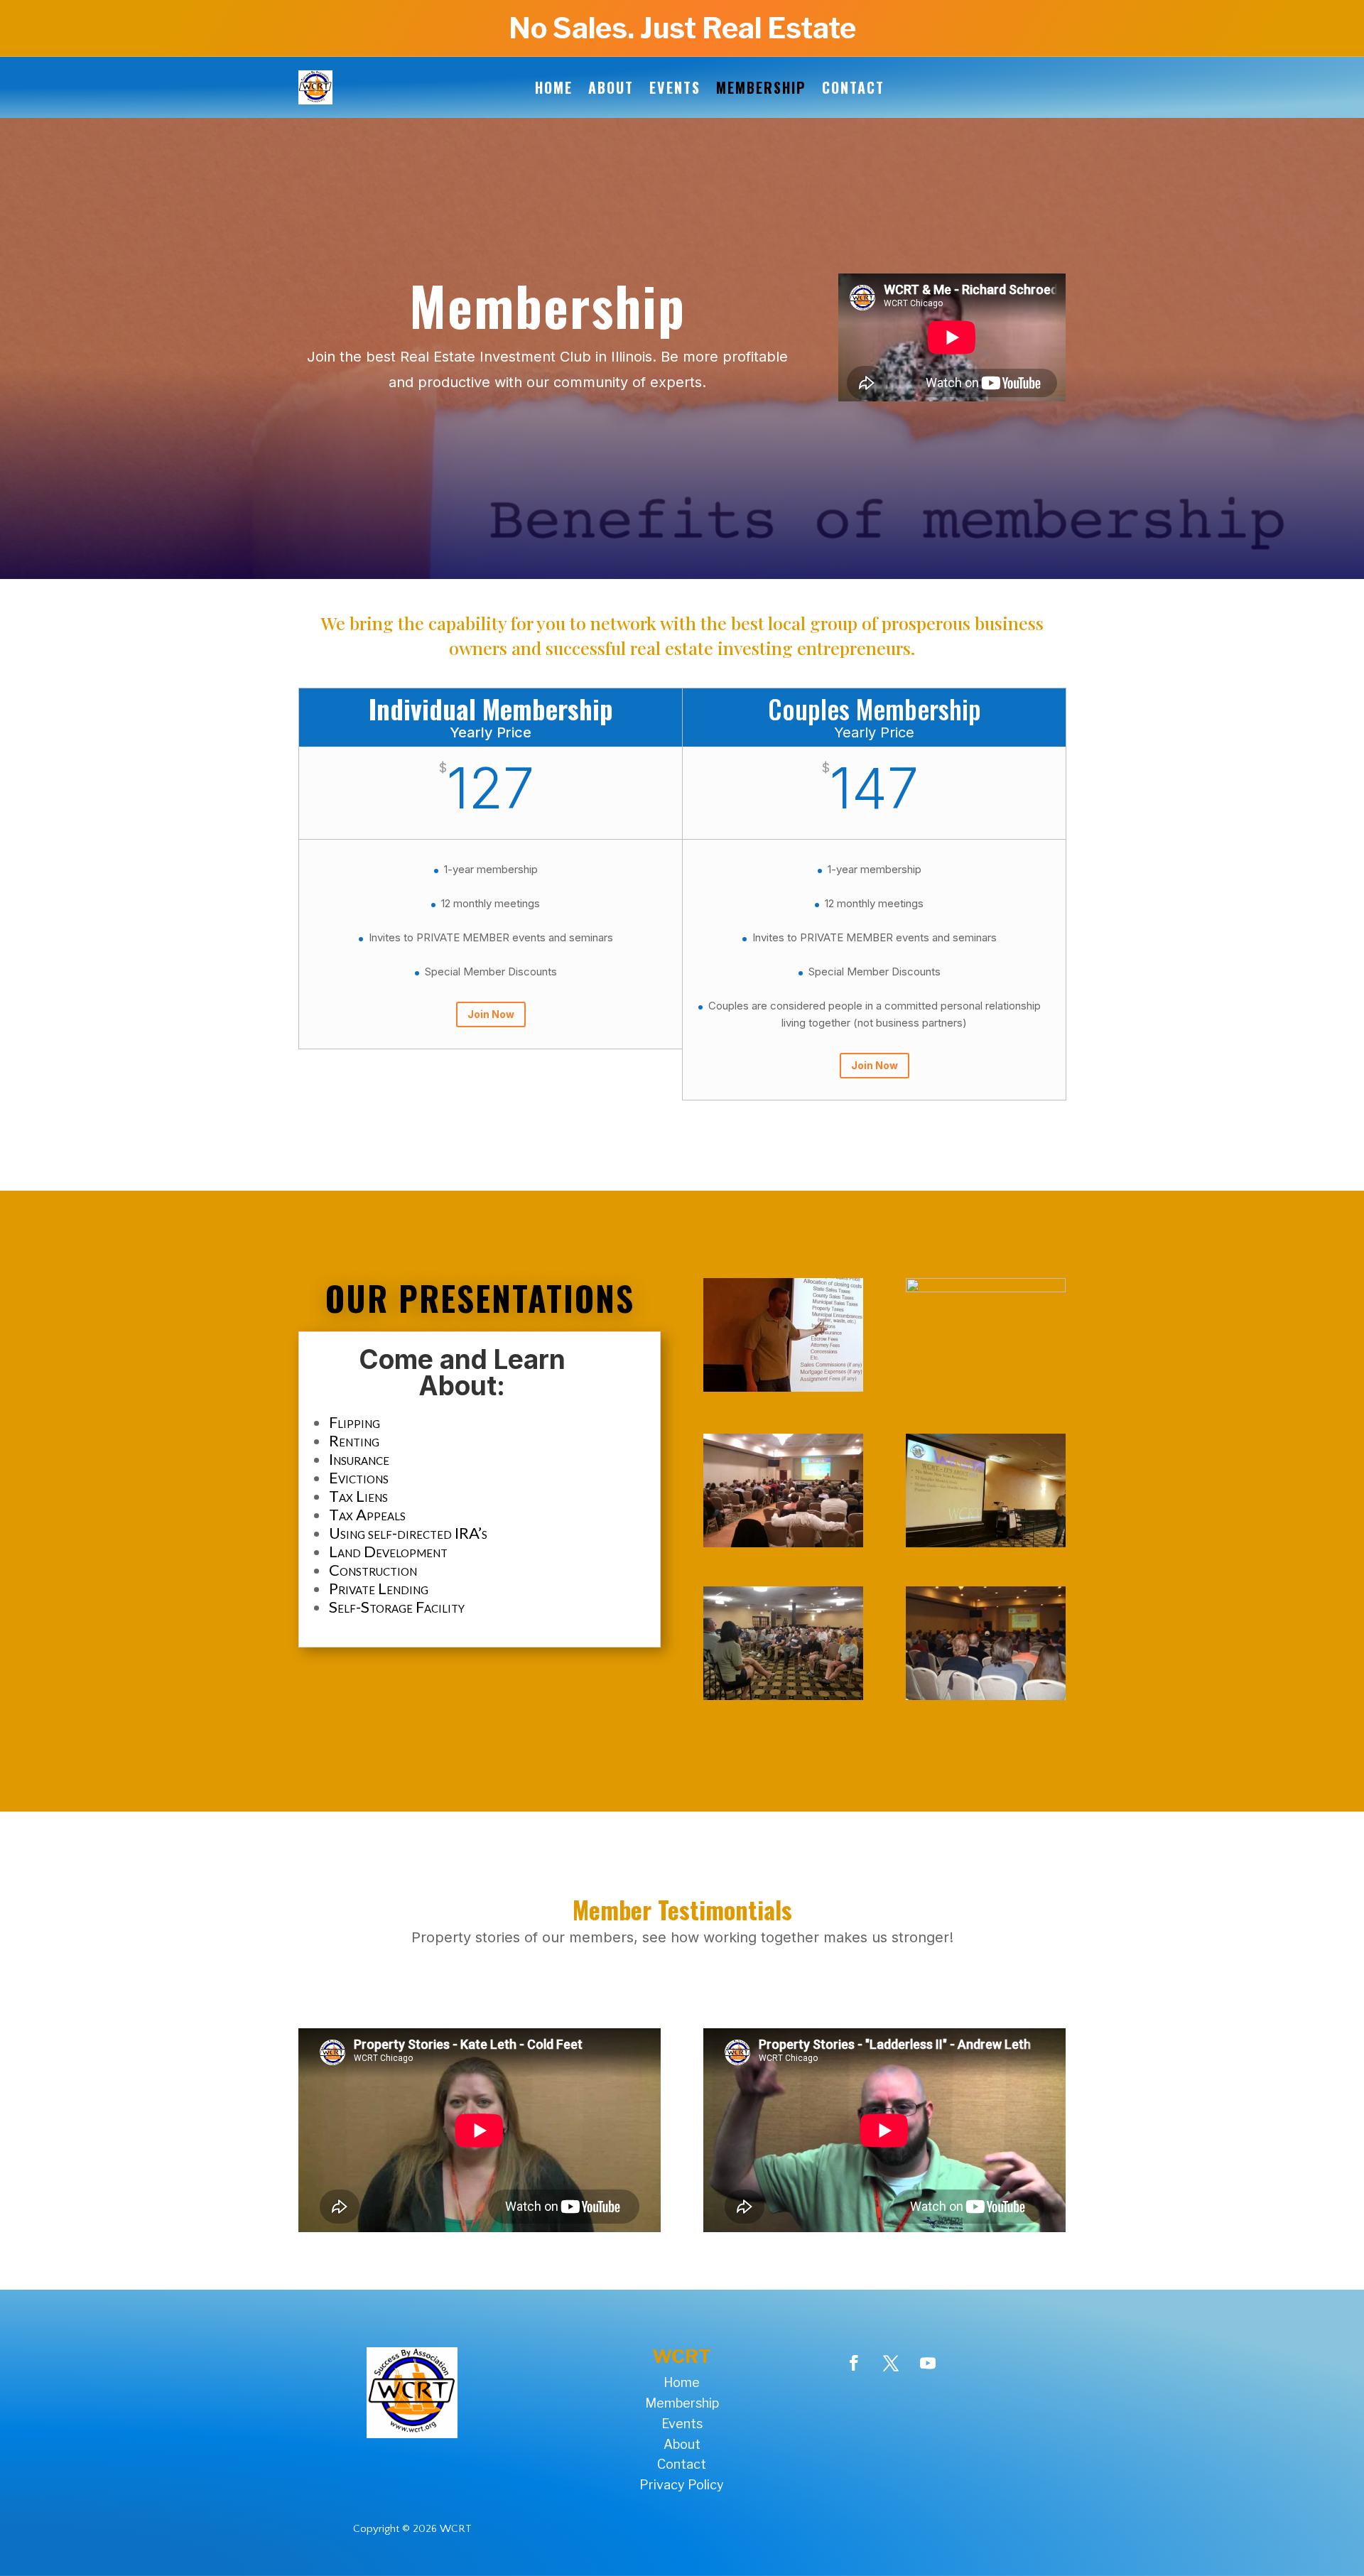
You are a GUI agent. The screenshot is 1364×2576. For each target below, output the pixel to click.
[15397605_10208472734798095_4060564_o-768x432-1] (986, 1543)
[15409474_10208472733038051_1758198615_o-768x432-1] (783, 1388)
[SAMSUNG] (783, 1543)
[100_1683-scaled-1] (986, 1288)
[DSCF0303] (986, 1696)
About (611, 87)
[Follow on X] (891, 2363)
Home (554, 87)
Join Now (491, 1014)
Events (675, 87)
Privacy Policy (682, 2485)
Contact (853, 87)
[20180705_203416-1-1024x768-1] (783, 1696)
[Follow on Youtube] (928, 2363)
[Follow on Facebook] (854, 2363)
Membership (761, 87)
